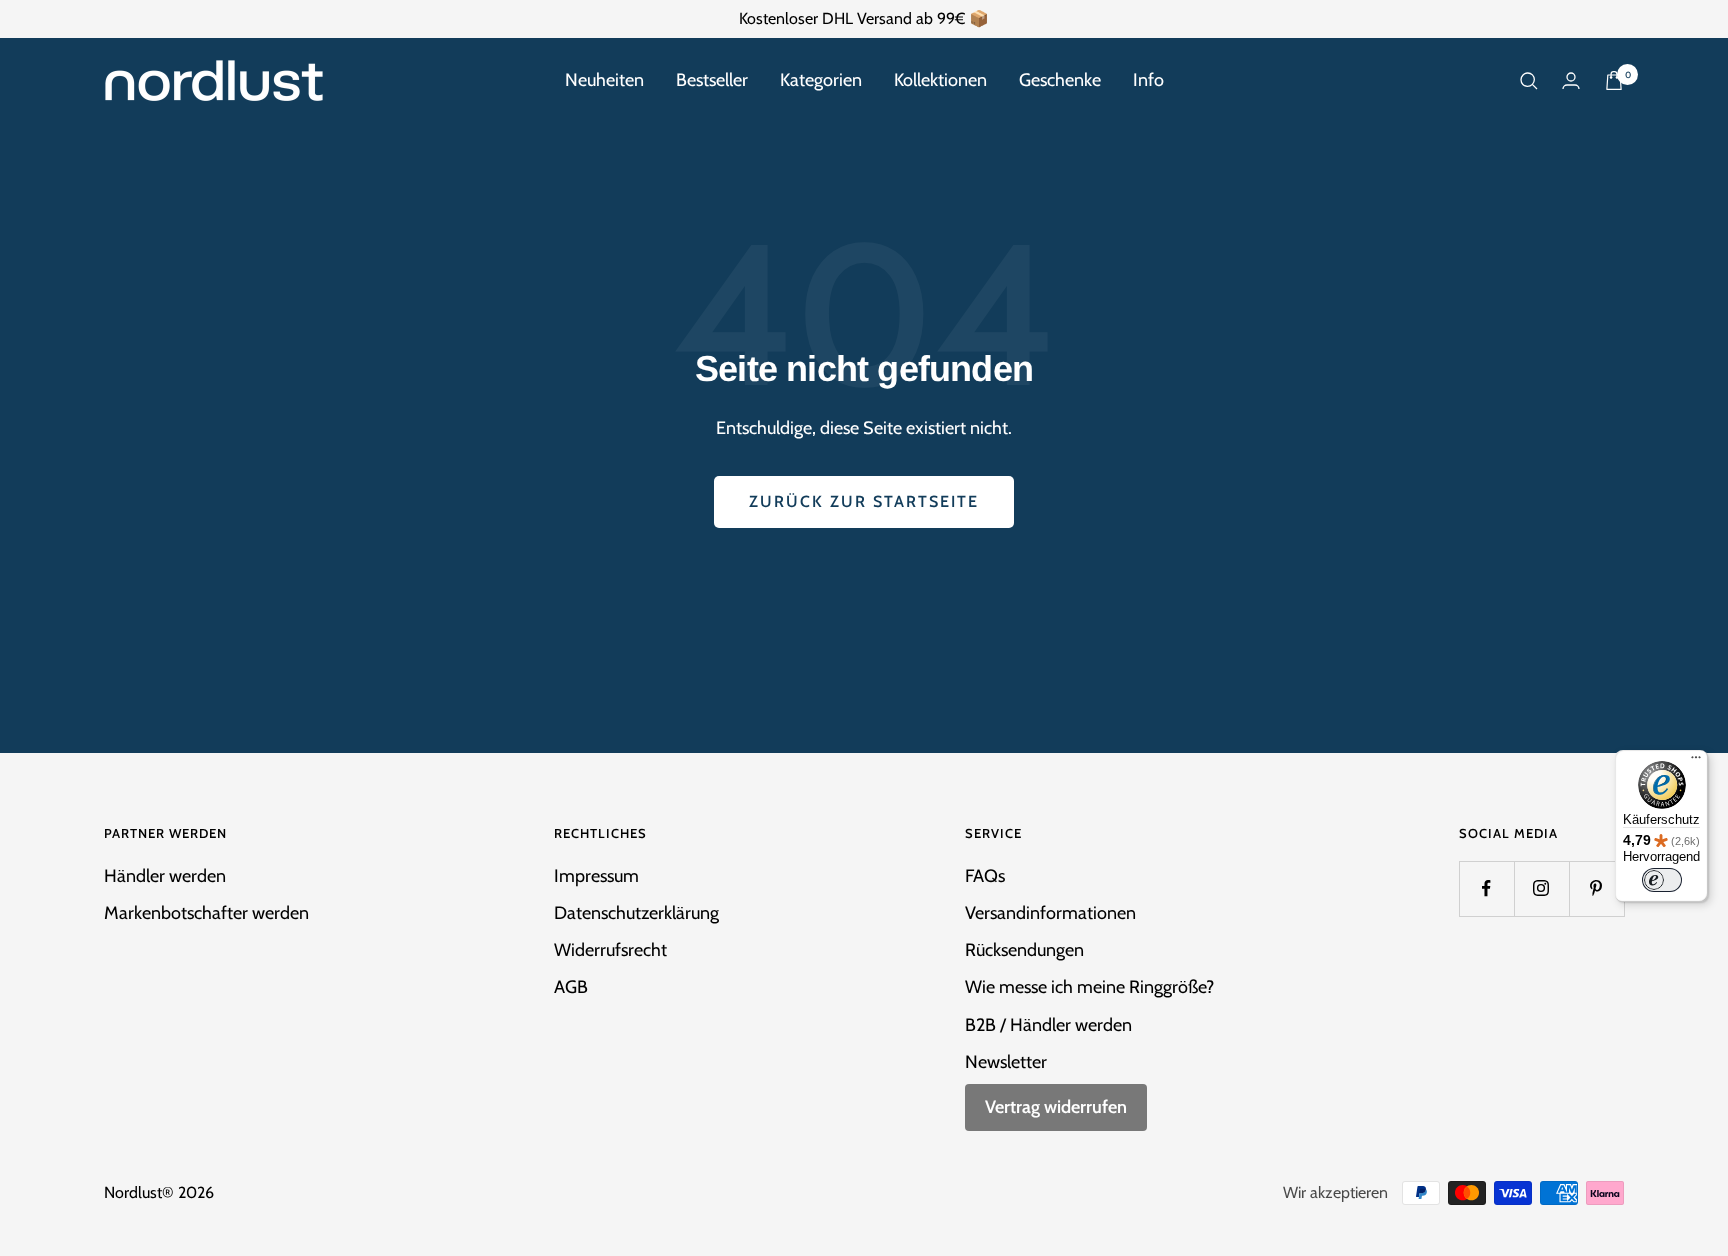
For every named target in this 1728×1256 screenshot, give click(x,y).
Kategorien (821, 80)
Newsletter (1006, 1062)
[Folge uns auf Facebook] (1486, 888)
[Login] (1571, 80)
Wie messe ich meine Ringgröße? (1089, 987)
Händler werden (165, 876)
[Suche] (1529, 81)
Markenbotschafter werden (206, 913)
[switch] (1662, 880)
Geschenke (1060, 80)
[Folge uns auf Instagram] (1541, 888)
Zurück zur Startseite (864, 501)
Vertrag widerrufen (1056, 1107)
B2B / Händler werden (1048, 1025)
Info (1148, 80)
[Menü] (1696, 762)
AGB (571, 987)
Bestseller (712, 80)
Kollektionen (940, 80)
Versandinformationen (1050, 913)
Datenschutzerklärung (636, 913)
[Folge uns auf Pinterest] (1596, 888)
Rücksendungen (1024, 950)
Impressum (596, 876)
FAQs (985, 876)
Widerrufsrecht (610, 950)
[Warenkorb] (1614, 80)
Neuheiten (604, 80)
